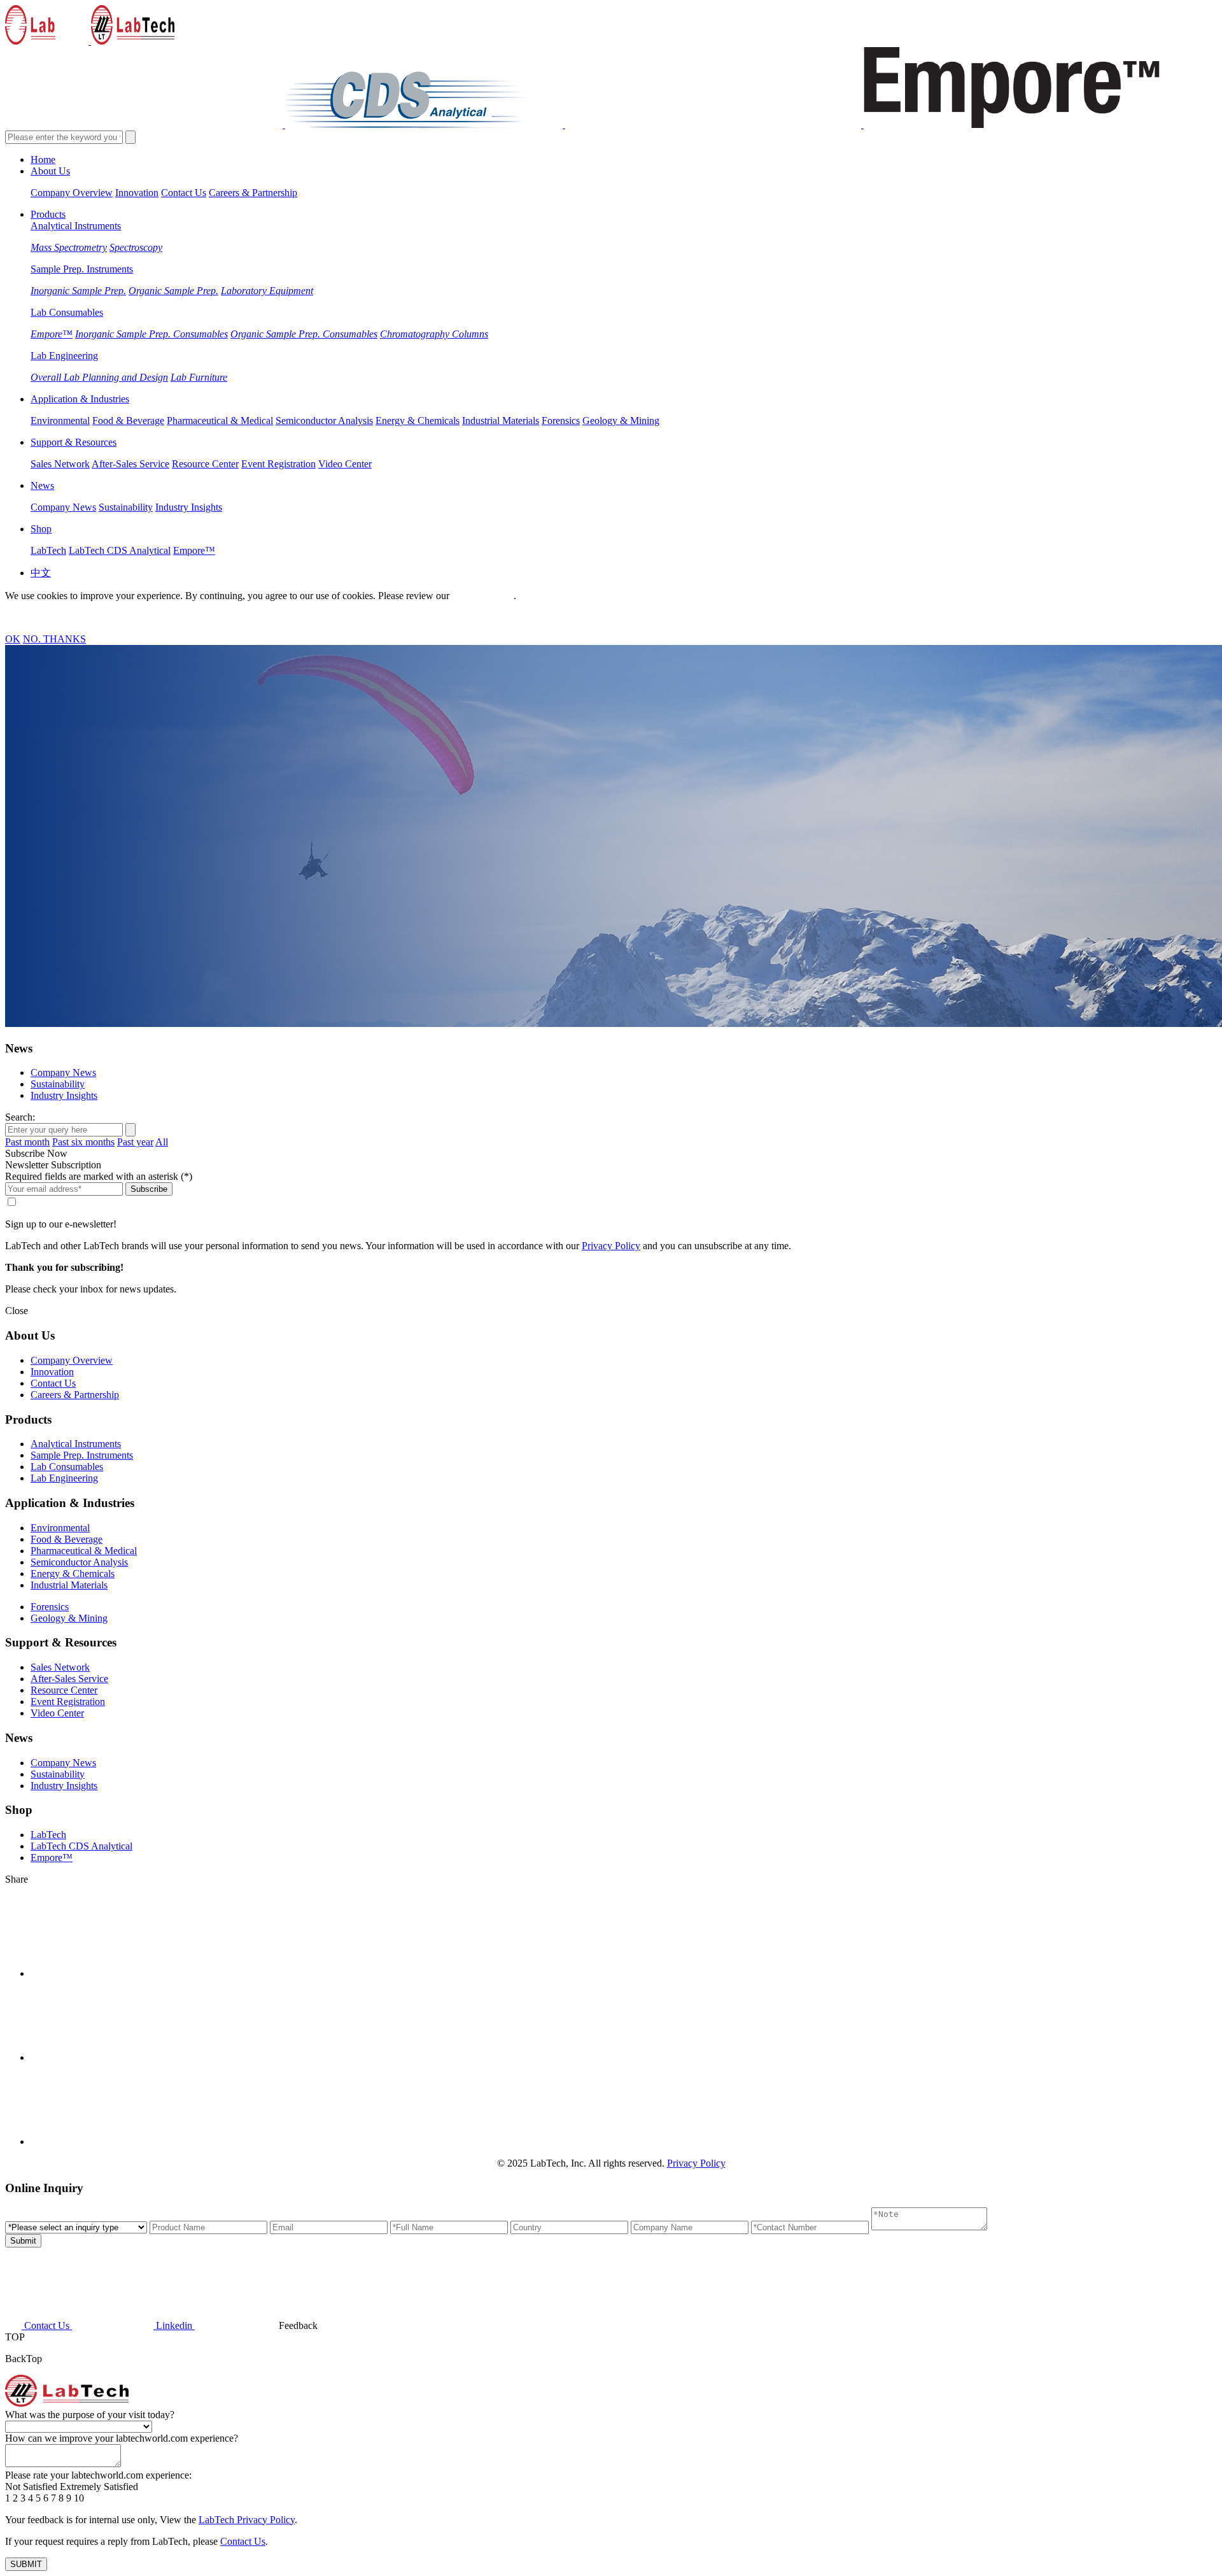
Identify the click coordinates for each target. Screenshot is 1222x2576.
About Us (50, 171)
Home (43, 159)
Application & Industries (80, 399)
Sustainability (126, 507)
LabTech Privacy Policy (247, 2520)
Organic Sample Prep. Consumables (304, 334)
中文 (41, 573)
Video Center (345, 464)
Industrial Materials (501, 421)
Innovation (137, 193)
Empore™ (52, 334)
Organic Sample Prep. (173, 291)
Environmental (60, 421)
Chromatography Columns (434, 334)
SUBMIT (26, 2564)
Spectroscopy (136, 247)
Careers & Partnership (253, 193)
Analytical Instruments (76, 226)
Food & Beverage (128, 421)
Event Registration (278, 464)
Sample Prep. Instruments (82, 269)
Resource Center (205, 464)
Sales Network (60, 464)
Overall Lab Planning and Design (99, 377)
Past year (135, 1142)
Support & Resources (74, 442)
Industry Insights (189, 507)
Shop (41, 529)
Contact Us (184, 193)
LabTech (48, 550)
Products (48, 214)
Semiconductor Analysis (324, 421)
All (162, 1142)
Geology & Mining (621, 421)
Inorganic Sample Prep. (78, 291)
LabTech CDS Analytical (120, 550)
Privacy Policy (481, 596)
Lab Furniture (199, 377)
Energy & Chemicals (418, 421)
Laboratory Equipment (267, 291)
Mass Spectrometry (69, 247)
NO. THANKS (54, 639)
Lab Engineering (64, 356)
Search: (20, 1117)
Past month (27, 1142)
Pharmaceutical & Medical (220, 421)
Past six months (83, 1142)
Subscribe (149, 1189)
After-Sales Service (130, 464)
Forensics (561, 421)
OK (13, 639)
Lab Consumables (67, 312)
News (42, 485)
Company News (63, 507)
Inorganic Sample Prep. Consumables (151, 334)
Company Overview (72, 193)
